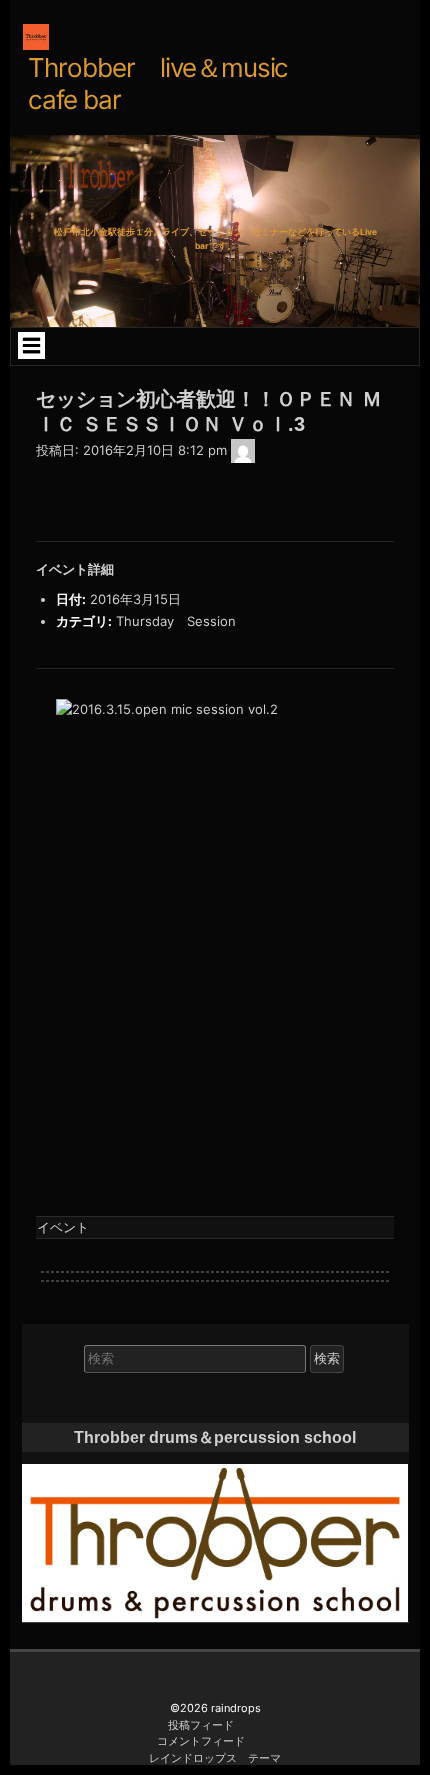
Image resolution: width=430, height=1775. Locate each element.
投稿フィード (201, 1725)
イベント (63, 1227)
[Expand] (31, 345)
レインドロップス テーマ (215, 1758)
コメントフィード (201, 1741)
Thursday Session (176, 621)
